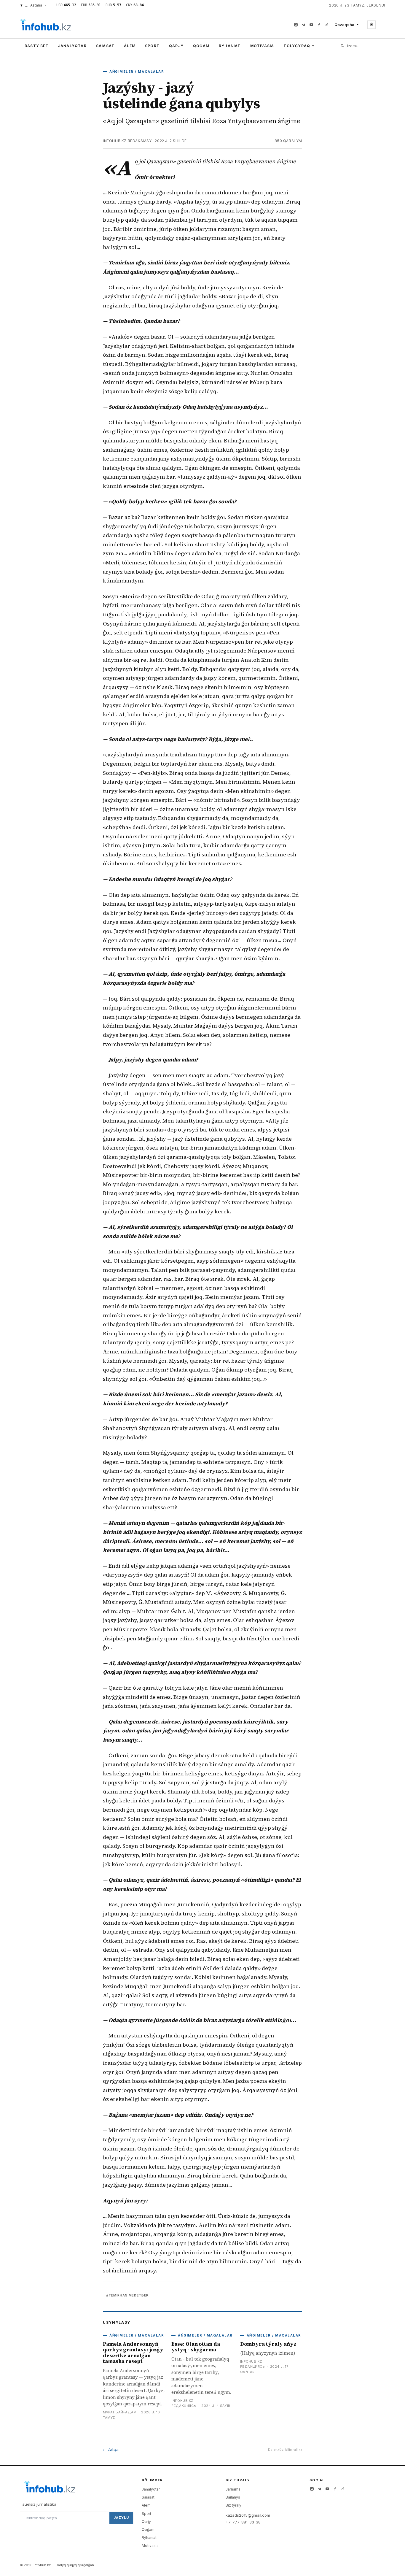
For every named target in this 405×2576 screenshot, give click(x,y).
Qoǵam (201, 46)
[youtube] (311, 25)
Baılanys (233, 2497)
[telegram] (304, 25)
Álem (130, 46)
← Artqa (111, 2449)
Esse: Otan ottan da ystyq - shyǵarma (196, 2347)
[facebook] (319, 25)
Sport (152, 46)
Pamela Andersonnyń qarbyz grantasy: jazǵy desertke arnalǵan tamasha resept (133, 2353)
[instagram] (296, 25)
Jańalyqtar (72, 46)
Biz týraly (233, 2505)
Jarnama (233, 2489)
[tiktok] (327, 25)
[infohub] (45, 25)
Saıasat (105, 46)
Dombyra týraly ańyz (268, 2344)
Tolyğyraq (297, 46)
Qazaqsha (344, 25)
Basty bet (37, 46)
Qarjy (176, 46)
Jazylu (121, 2518)
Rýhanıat (230, 46)
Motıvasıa (262, 46)
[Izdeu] (343, 46)
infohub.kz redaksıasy (127, 141)
